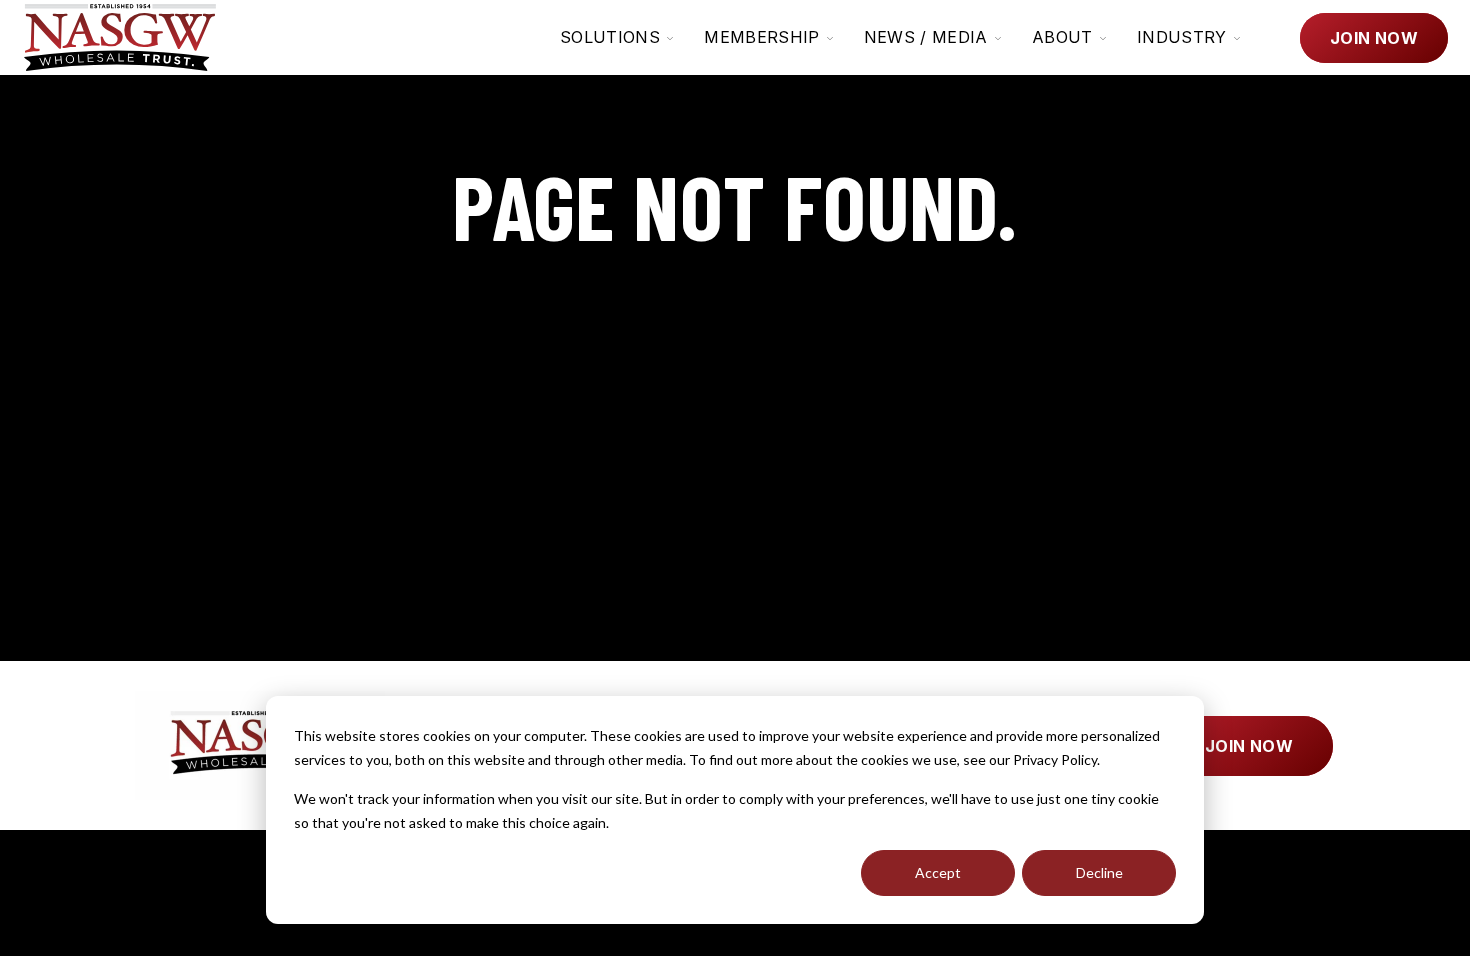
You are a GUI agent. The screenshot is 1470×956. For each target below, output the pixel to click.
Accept (938, 872)
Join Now (1374, 38)
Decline (1099, 872)
